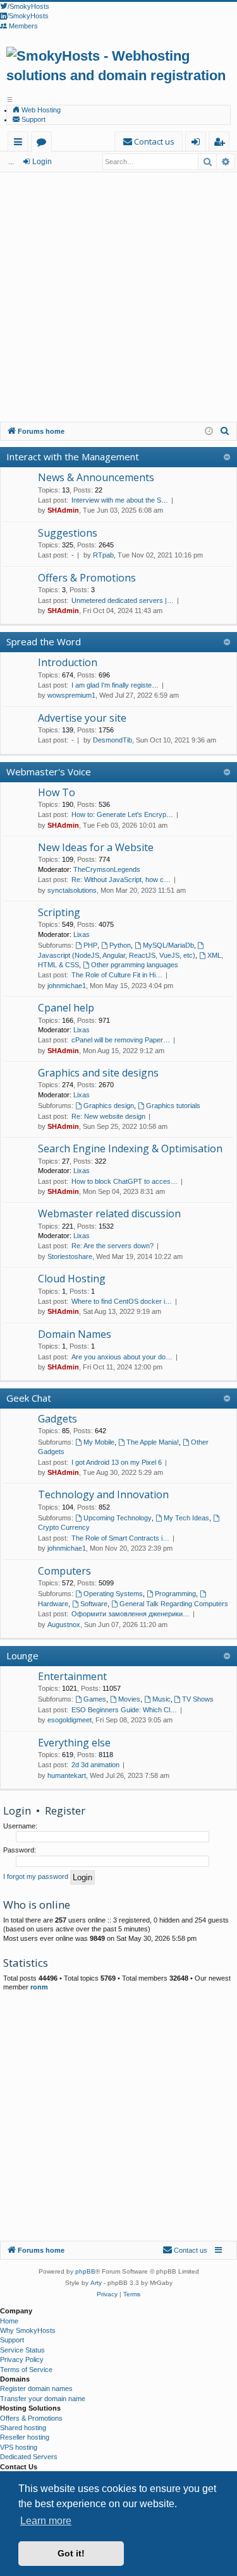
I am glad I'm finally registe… (115, 685)
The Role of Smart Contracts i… (120, 1538)
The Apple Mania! (153, 1442)
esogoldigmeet (70, 1720)
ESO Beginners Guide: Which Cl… (124, 1710)
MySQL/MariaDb (168, 945)
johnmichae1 (67, 986)
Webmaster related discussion (109, 1213)
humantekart (67, 1775)
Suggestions (68, 533)
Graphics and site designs (98, 1073)
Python (120, 945)
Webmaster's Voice (49, 772)
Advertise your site (82, 718)
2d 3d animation (95, 1765)
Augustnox (64, 1625)
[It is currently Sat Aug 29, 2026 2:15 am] (209, 432)
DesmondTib (112, 740)
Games (95, 1699)
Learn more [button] (46, 2521)
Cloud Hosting (72, 1279)
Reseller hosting (25, 2437)
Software (94, 1604)
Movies (129, 1699)
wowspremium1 (71, 695)
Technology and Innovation (103, 1494)
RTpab (103, 555)
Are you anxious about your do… (122, 1357)
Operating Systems (113, 1594)
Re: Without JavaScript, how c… (121, 880)
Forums (44, 144)
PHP (90, 945)
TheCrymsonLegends (107, 869)
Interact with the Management (73, 456)
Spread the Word (44, 641)
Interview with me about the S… (120, 500)
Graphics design (109, 1106)
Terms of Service (26, 2370)
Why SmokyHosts (28, 2330)
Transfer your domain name (43, 2399)
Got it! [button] (71, 2553)
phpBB (85, 2271)
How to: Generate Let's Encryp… (122, 814)
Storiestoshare (70, 1256)
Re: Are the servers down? (112, 1246)
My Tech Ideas (186, 1518)
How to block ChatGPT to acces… (125, 1181)
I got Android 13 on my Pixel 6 (117, 1462)
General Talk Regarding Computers (174, 1604)
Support (33, 119)
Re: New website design (108, 1116)
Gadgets (58, 1419)
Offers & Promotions (87, 578)
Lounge (22, 1655)
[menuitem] (149, 142)
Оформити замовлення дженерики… (131, 1614)
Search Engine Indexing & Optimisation (130, 1148)
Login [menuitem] (198, 144)
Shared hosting (23, 2428)
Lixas (82, 934)
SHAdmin (63, 510)
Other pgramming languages (135, 965)
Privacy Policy (22, 2359)
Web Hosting (40, 110)
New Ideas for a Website (96, 847)
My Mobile (99, 1442)
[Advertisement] (118, 297)
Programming (175, 1594)
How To (57, 792)
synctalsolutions (72, 890)
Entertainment (72, 1676)
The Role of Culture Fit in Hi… (117, 975)
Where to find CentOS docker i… (122, 1301)
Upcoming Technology (118, 1518)
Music (161, 1699)
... (11, 162)
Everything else (74, 1743)
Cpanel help (66, 1008)
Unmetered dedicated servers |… (123, 600)
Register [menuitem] (222, 144)
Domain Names (75, 1334)
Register (65, 1810)
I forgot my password (36, 1876)
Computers (64, 1571)
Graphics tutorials (173, 1106)
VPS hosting (19, 2447)
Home (9, 2321)
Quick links (21, 144)
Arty (96, 2283)
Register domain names (36, 2388)
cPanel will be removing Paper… (121, 1040)
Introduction (68, 662)
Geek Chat (29, 1398)
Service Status (22, 2350)
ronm (39, 1987)
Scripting (59, 912)
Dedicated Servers (29, 2457)
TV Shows (198, 1699)
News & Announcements (96, 477)
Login (42, 162)
